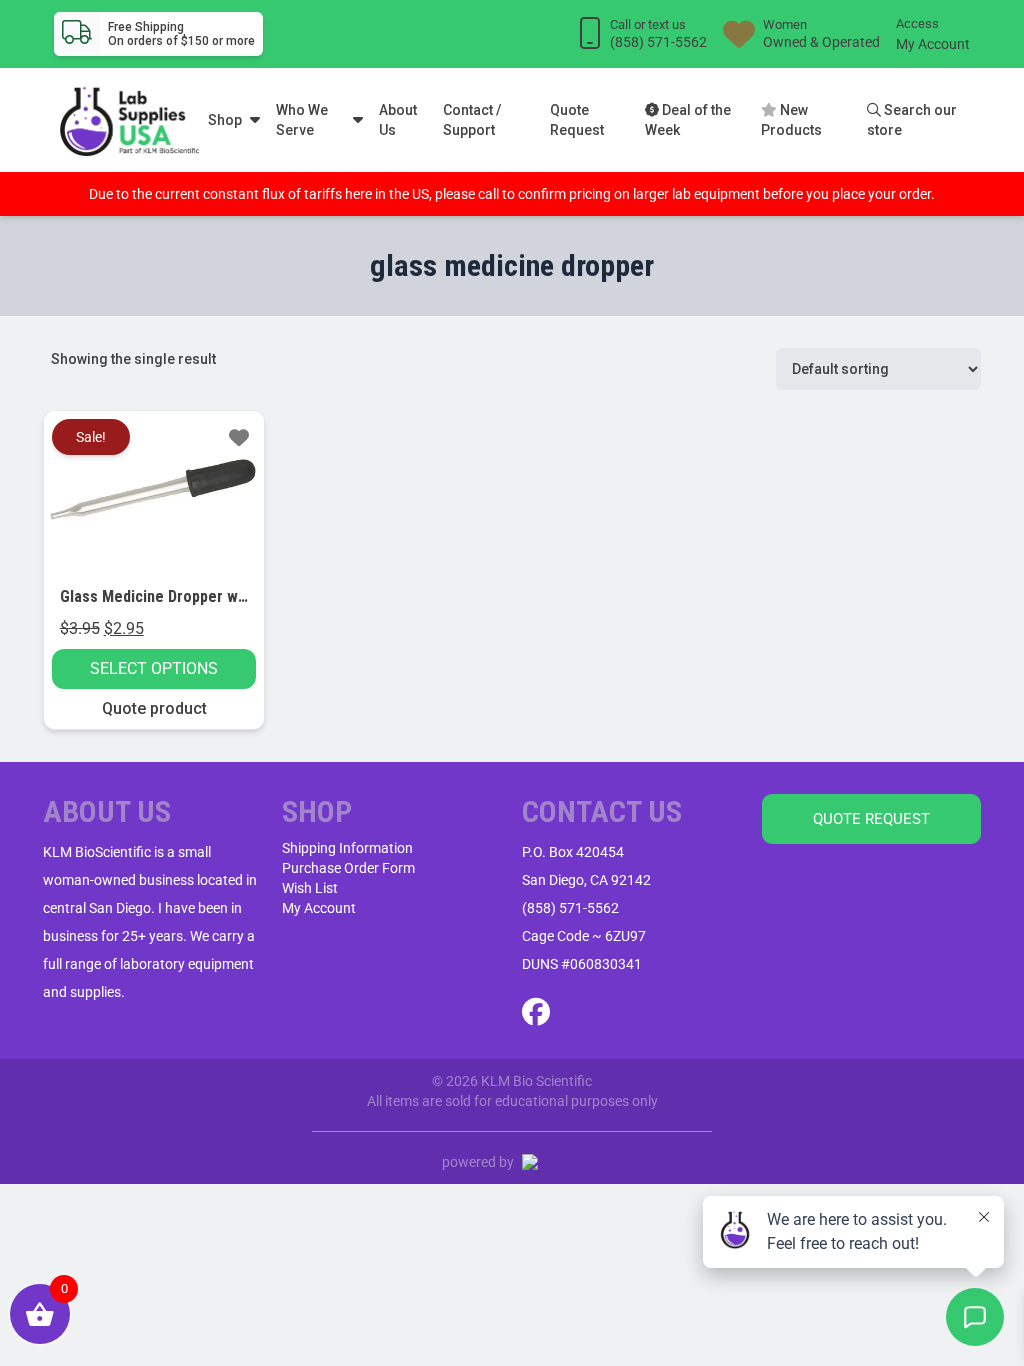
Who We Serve (302, 120)
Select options (154, 668)
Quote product (154, 708)
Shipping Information (347, 848)
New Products (791, 120)
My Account (933, 44)
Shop (225, 120)
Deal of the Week (688, 120)
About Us (398, 120)
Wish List (310, 888)
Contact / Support (472, 120)
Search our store (912, 120)
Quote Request (577, 120)
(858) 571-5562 (570, 908)
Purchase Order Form (348, 868)
